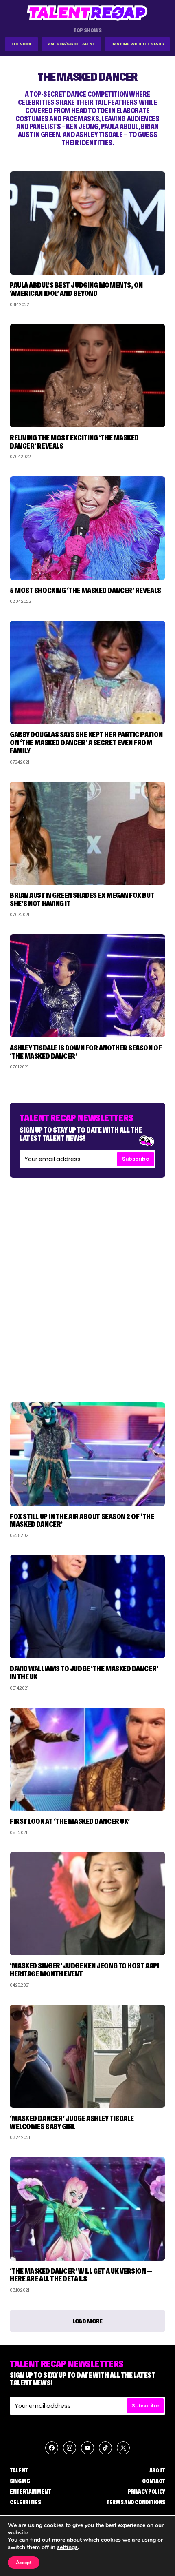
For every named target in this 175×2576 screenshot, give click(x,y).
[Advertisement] (87, 1282)
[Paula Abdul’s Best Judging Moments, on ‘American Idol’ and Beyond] (87, 223)
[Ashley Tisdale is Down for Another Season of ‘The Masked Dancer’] (87, 986)
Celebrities (25, 2502)
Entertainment (30, 2492)
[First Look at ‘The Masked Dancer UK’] (87, 1759)
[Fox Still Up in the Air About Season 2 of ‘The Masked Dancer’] (87, 1454)
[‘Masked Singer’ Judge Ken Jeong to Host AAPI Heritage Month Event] (87, 1904)
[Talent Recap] (87, 13)
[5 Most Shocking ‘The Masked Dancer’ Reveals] (87, 528)
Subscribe (136, 1159)
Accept (24, 2563)
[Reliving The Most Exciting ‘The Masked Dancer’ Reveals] (87, 376)
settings (67, 2547)
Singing (20, 2481)
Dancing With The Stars (138, 44)
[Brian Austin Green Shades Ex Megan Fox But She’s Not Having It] (87, 833)
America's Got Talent (72, 44)
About (157, 2470)
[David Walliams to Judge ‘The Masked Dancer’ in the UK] (87, 1607)
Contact (154, 2481)
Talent (19, 2470)
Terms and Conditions (136, 2502)
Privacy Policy (147, 2492)
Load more (87, 2321)
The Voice (22, 44)
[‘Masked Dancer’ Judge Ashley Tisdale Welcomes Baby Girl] (87, 2056)
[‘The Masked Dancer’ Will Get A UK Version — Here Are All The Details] (87, 2208)
